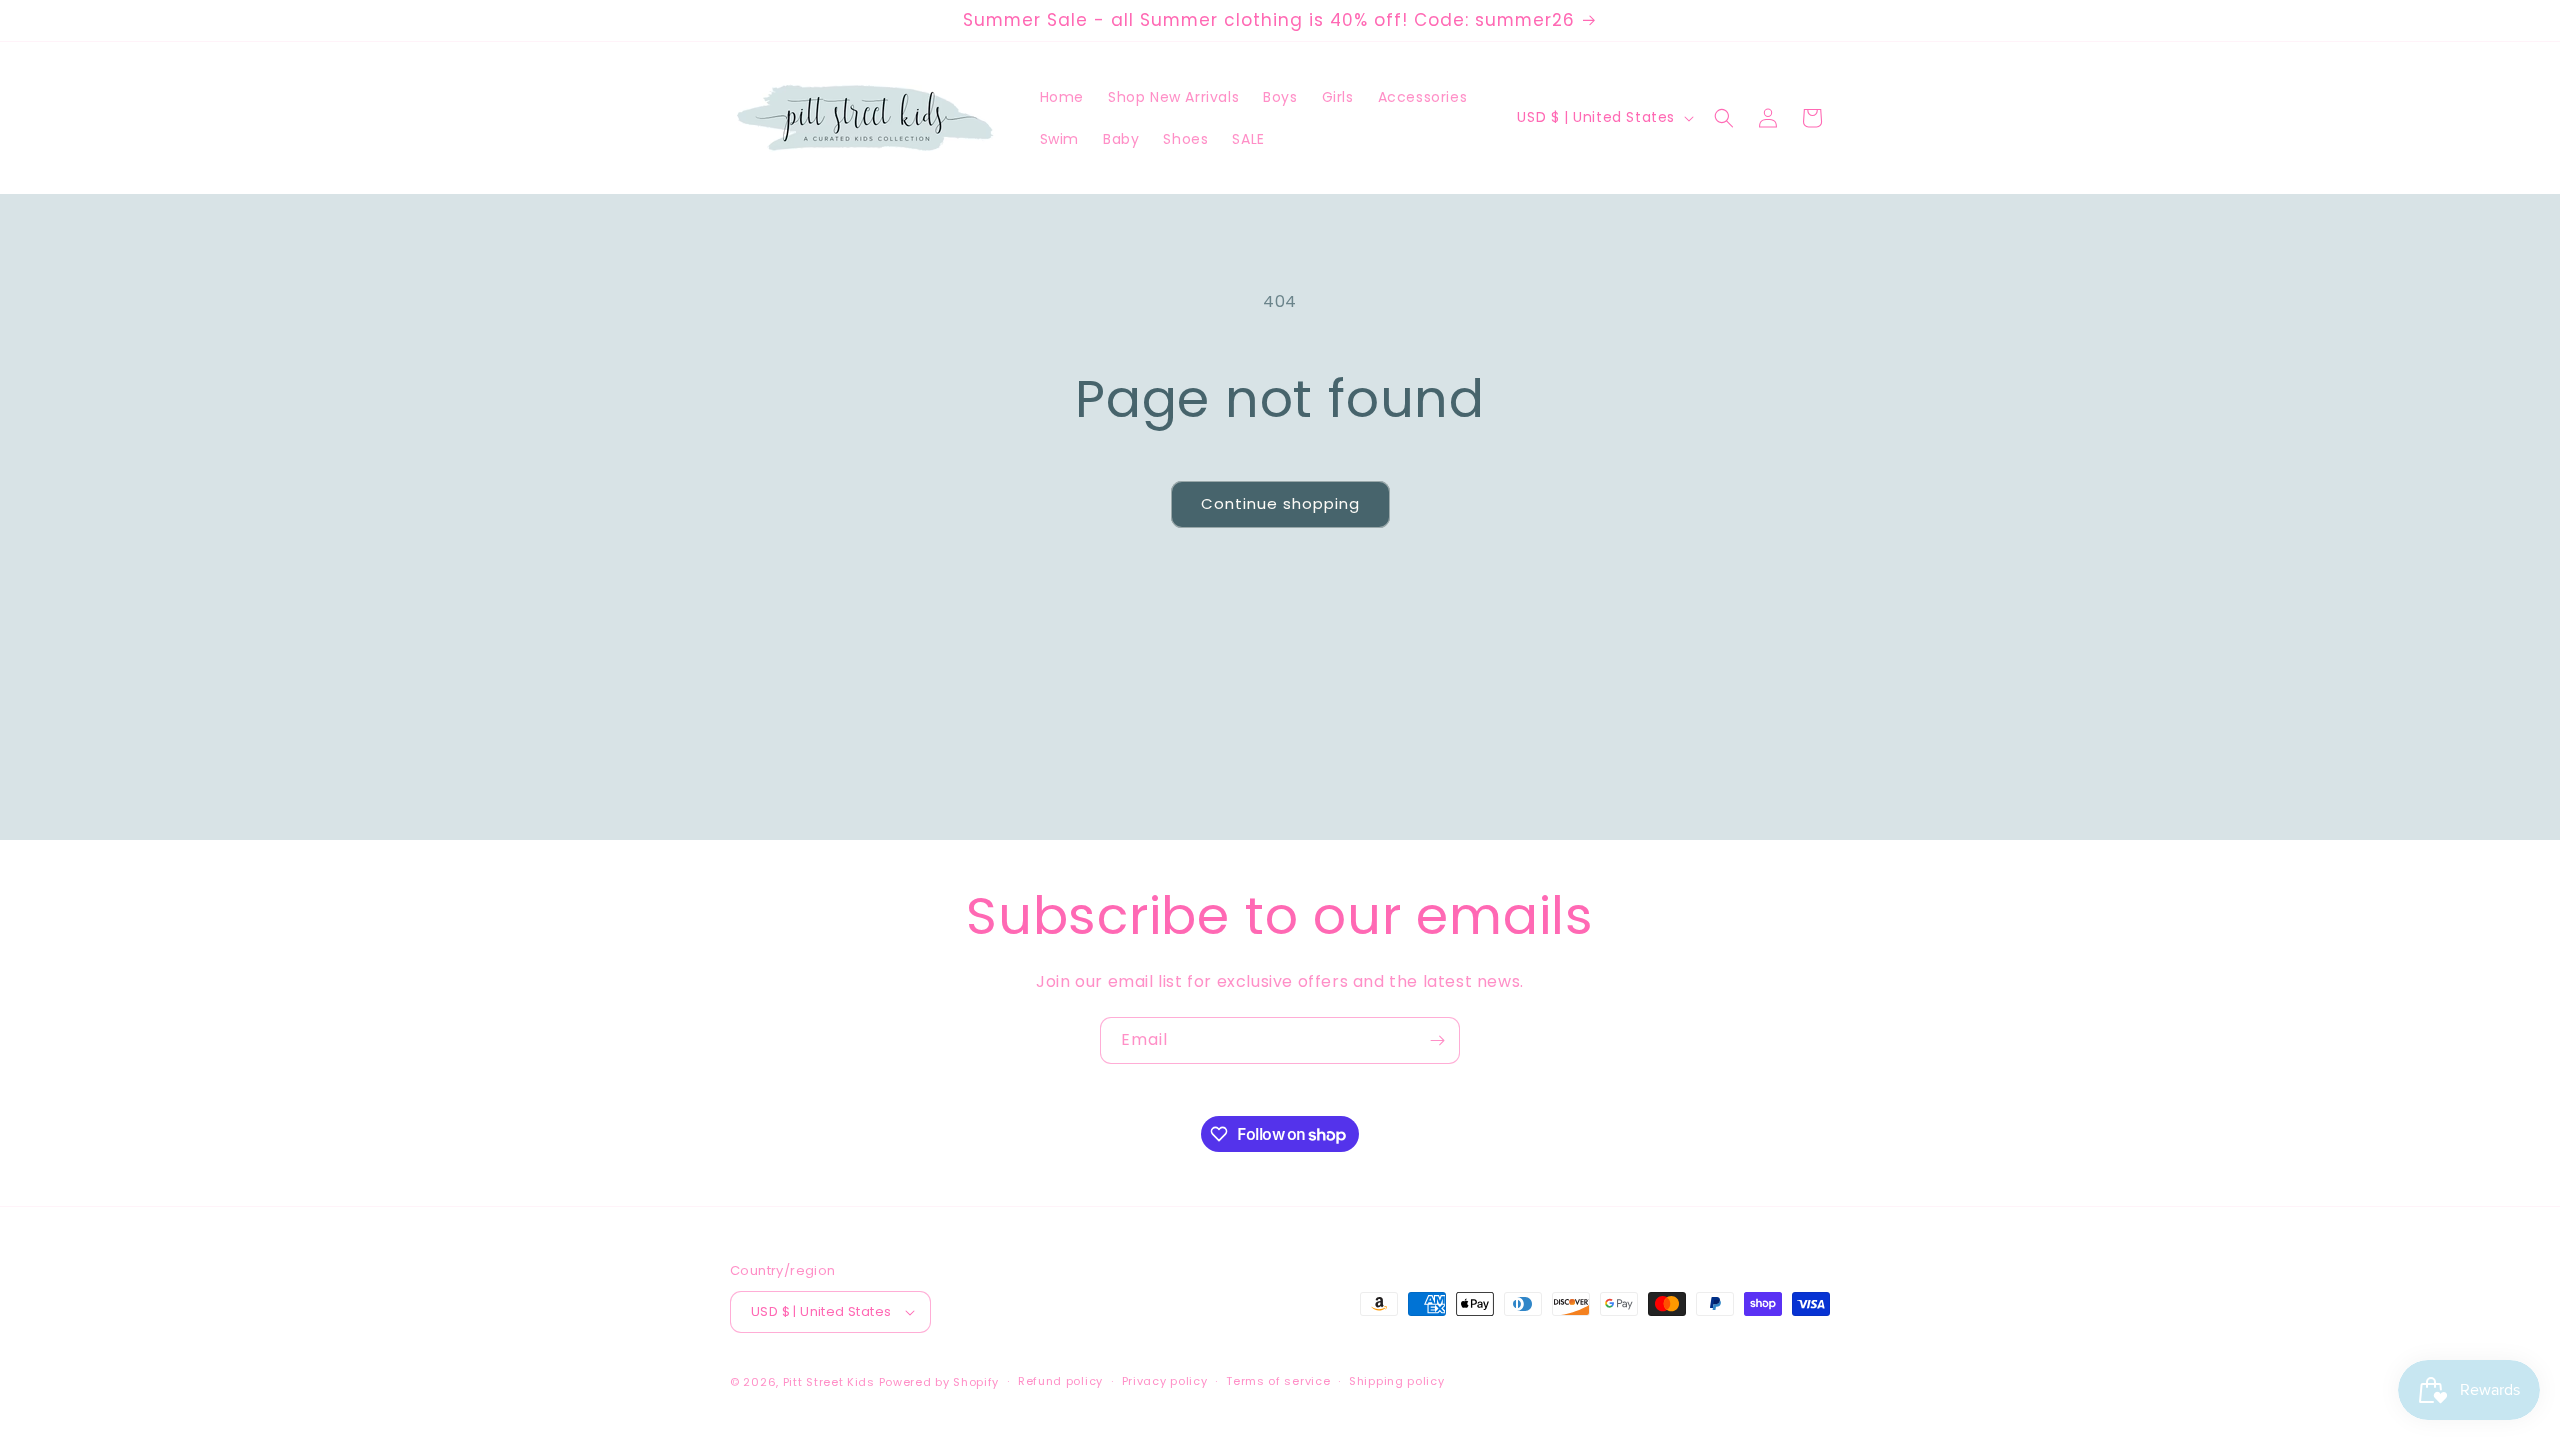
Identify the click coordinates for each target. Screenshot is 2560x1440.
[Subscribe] (1437, 1040)
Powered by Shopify (939, 1382)
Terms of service (1278, 1381)
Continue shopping (1280, 503)
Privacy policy (1165, 1381)
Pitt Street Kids (829, 1382)
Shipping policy (1397, 1381)
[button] (1724, 118)
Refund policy (1060, 1381)
